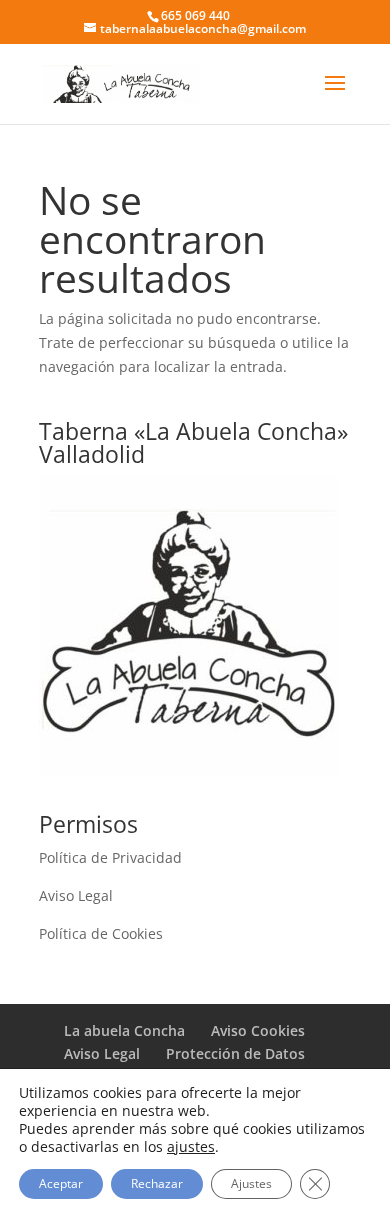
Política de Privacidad (110, 857)
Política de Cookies (101, 933)
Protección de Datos (235, 1053)
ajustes (191, 1147)
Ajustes (251, 1183)
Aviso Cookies (258, 1030)
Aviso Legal (76, 895)
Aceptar (61, 1183)
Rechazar (157, 1183)
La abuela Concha (124, 1030)
